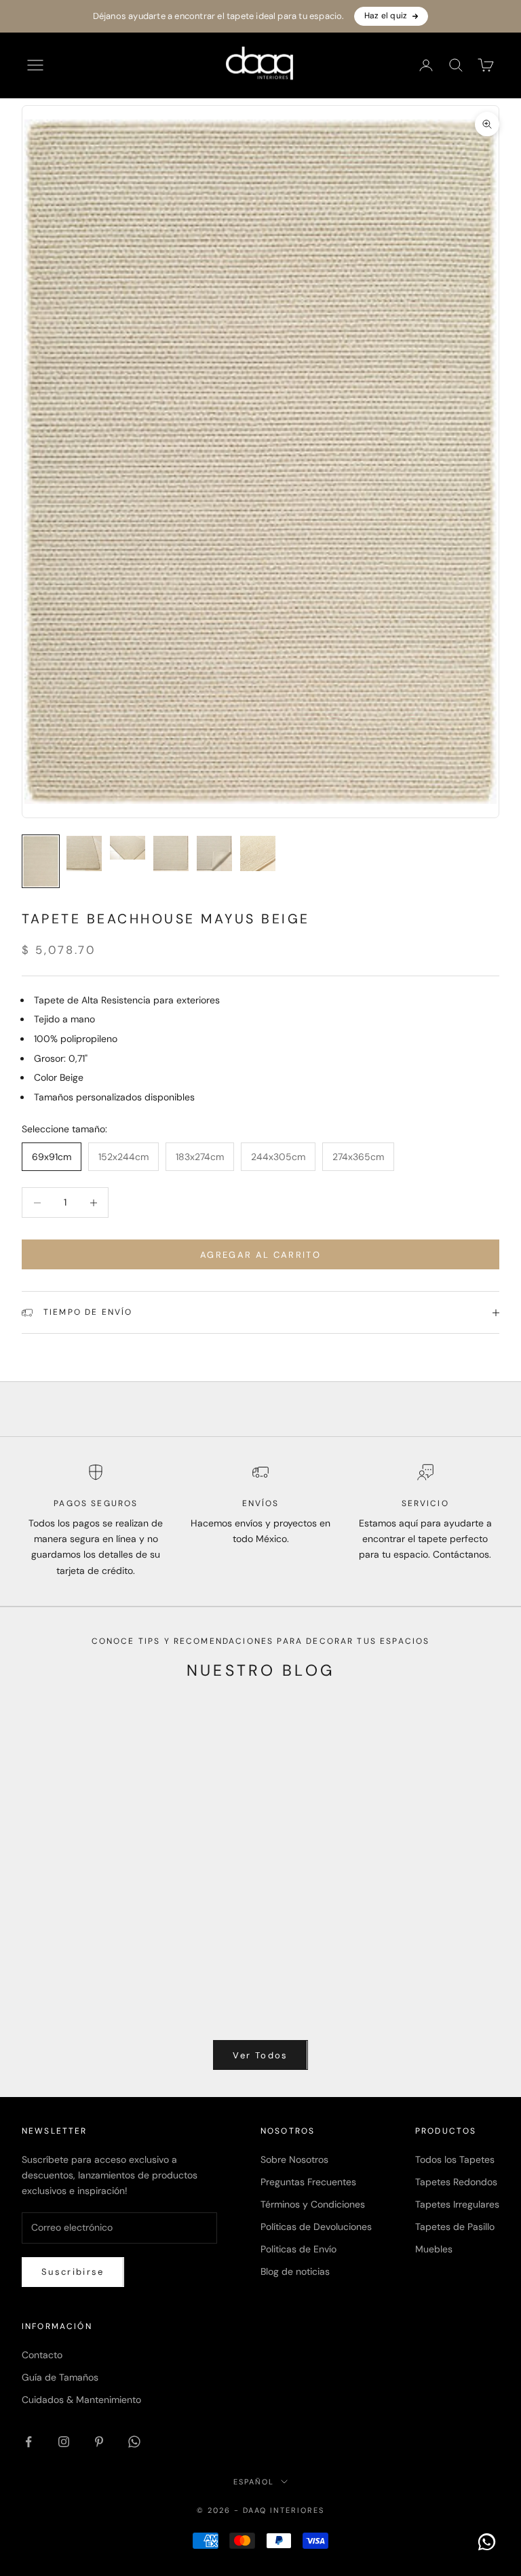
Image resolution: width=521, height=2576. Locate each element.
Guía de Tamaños (60, 2377)
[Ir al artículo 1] (41, 861)
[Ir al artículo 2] (84, 853)
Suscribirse (73, 2272)
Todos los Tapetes (455, 2159)
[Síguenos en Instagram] (64, 2442)
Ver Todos (260, 2055)
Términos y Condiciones (313, 2204)
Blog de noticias (295, 2271)
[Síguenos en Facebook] (28, 2442)
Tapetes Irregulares (457, 2204)
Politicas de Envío (298, 2249)
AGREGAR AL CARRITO (260, 1255)
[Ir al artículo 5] (214, 853)
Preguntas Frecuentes (308, 2182)
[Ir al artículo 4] (171, 853)
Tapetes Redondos (456, 2182)
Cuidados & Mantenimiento (81, 2400)
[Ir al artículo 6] (258, 853)
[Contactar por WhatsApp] (487, 2542)
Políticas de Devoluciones (316, 2227)
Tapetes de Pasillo (455, 2227)
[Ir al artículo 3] (128, 848)
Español (254, 2482)
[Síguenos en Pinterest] (99, 2442)
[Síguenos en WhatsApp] (134, 2442)
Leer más (42, 2007)
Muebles (434, 2249)
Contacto (42, 2355)
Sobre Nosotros (294, 2159)
